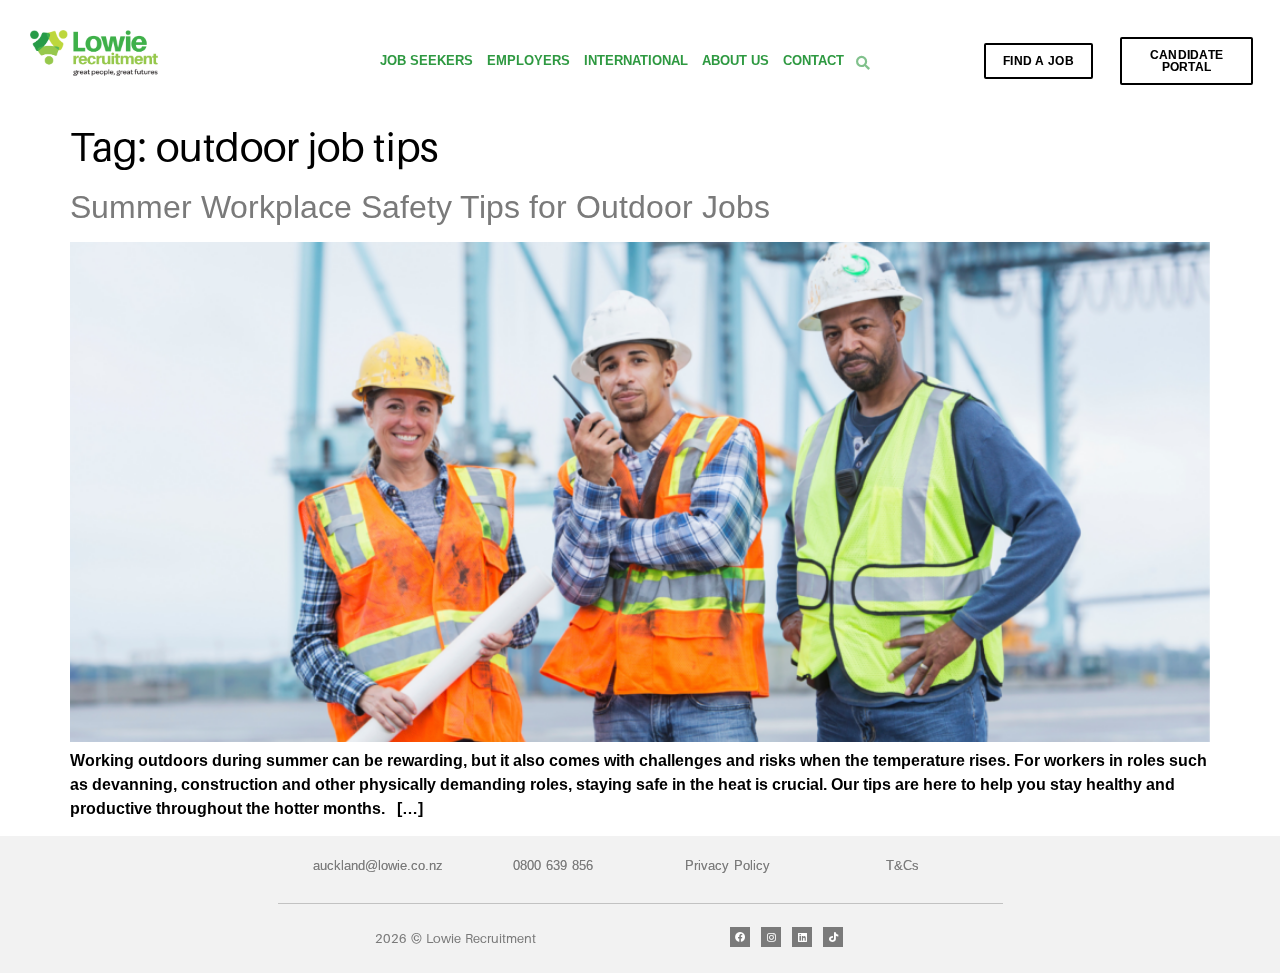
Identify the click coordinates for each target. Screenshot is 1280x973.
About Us (735, 60)
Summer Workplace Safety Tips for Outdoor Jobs (420, 207)
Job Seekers (426, 60)
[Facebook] (740, 937)
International (636, 60)
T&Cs (902, 865)
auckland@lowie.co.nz (378, 865)
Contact (813, 60)
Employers (528, 60)
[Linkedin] (802, 937)
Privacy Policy (727, 865)
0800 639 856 (553, 865)
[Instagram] (771, 937)
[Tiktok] (833, 937)
